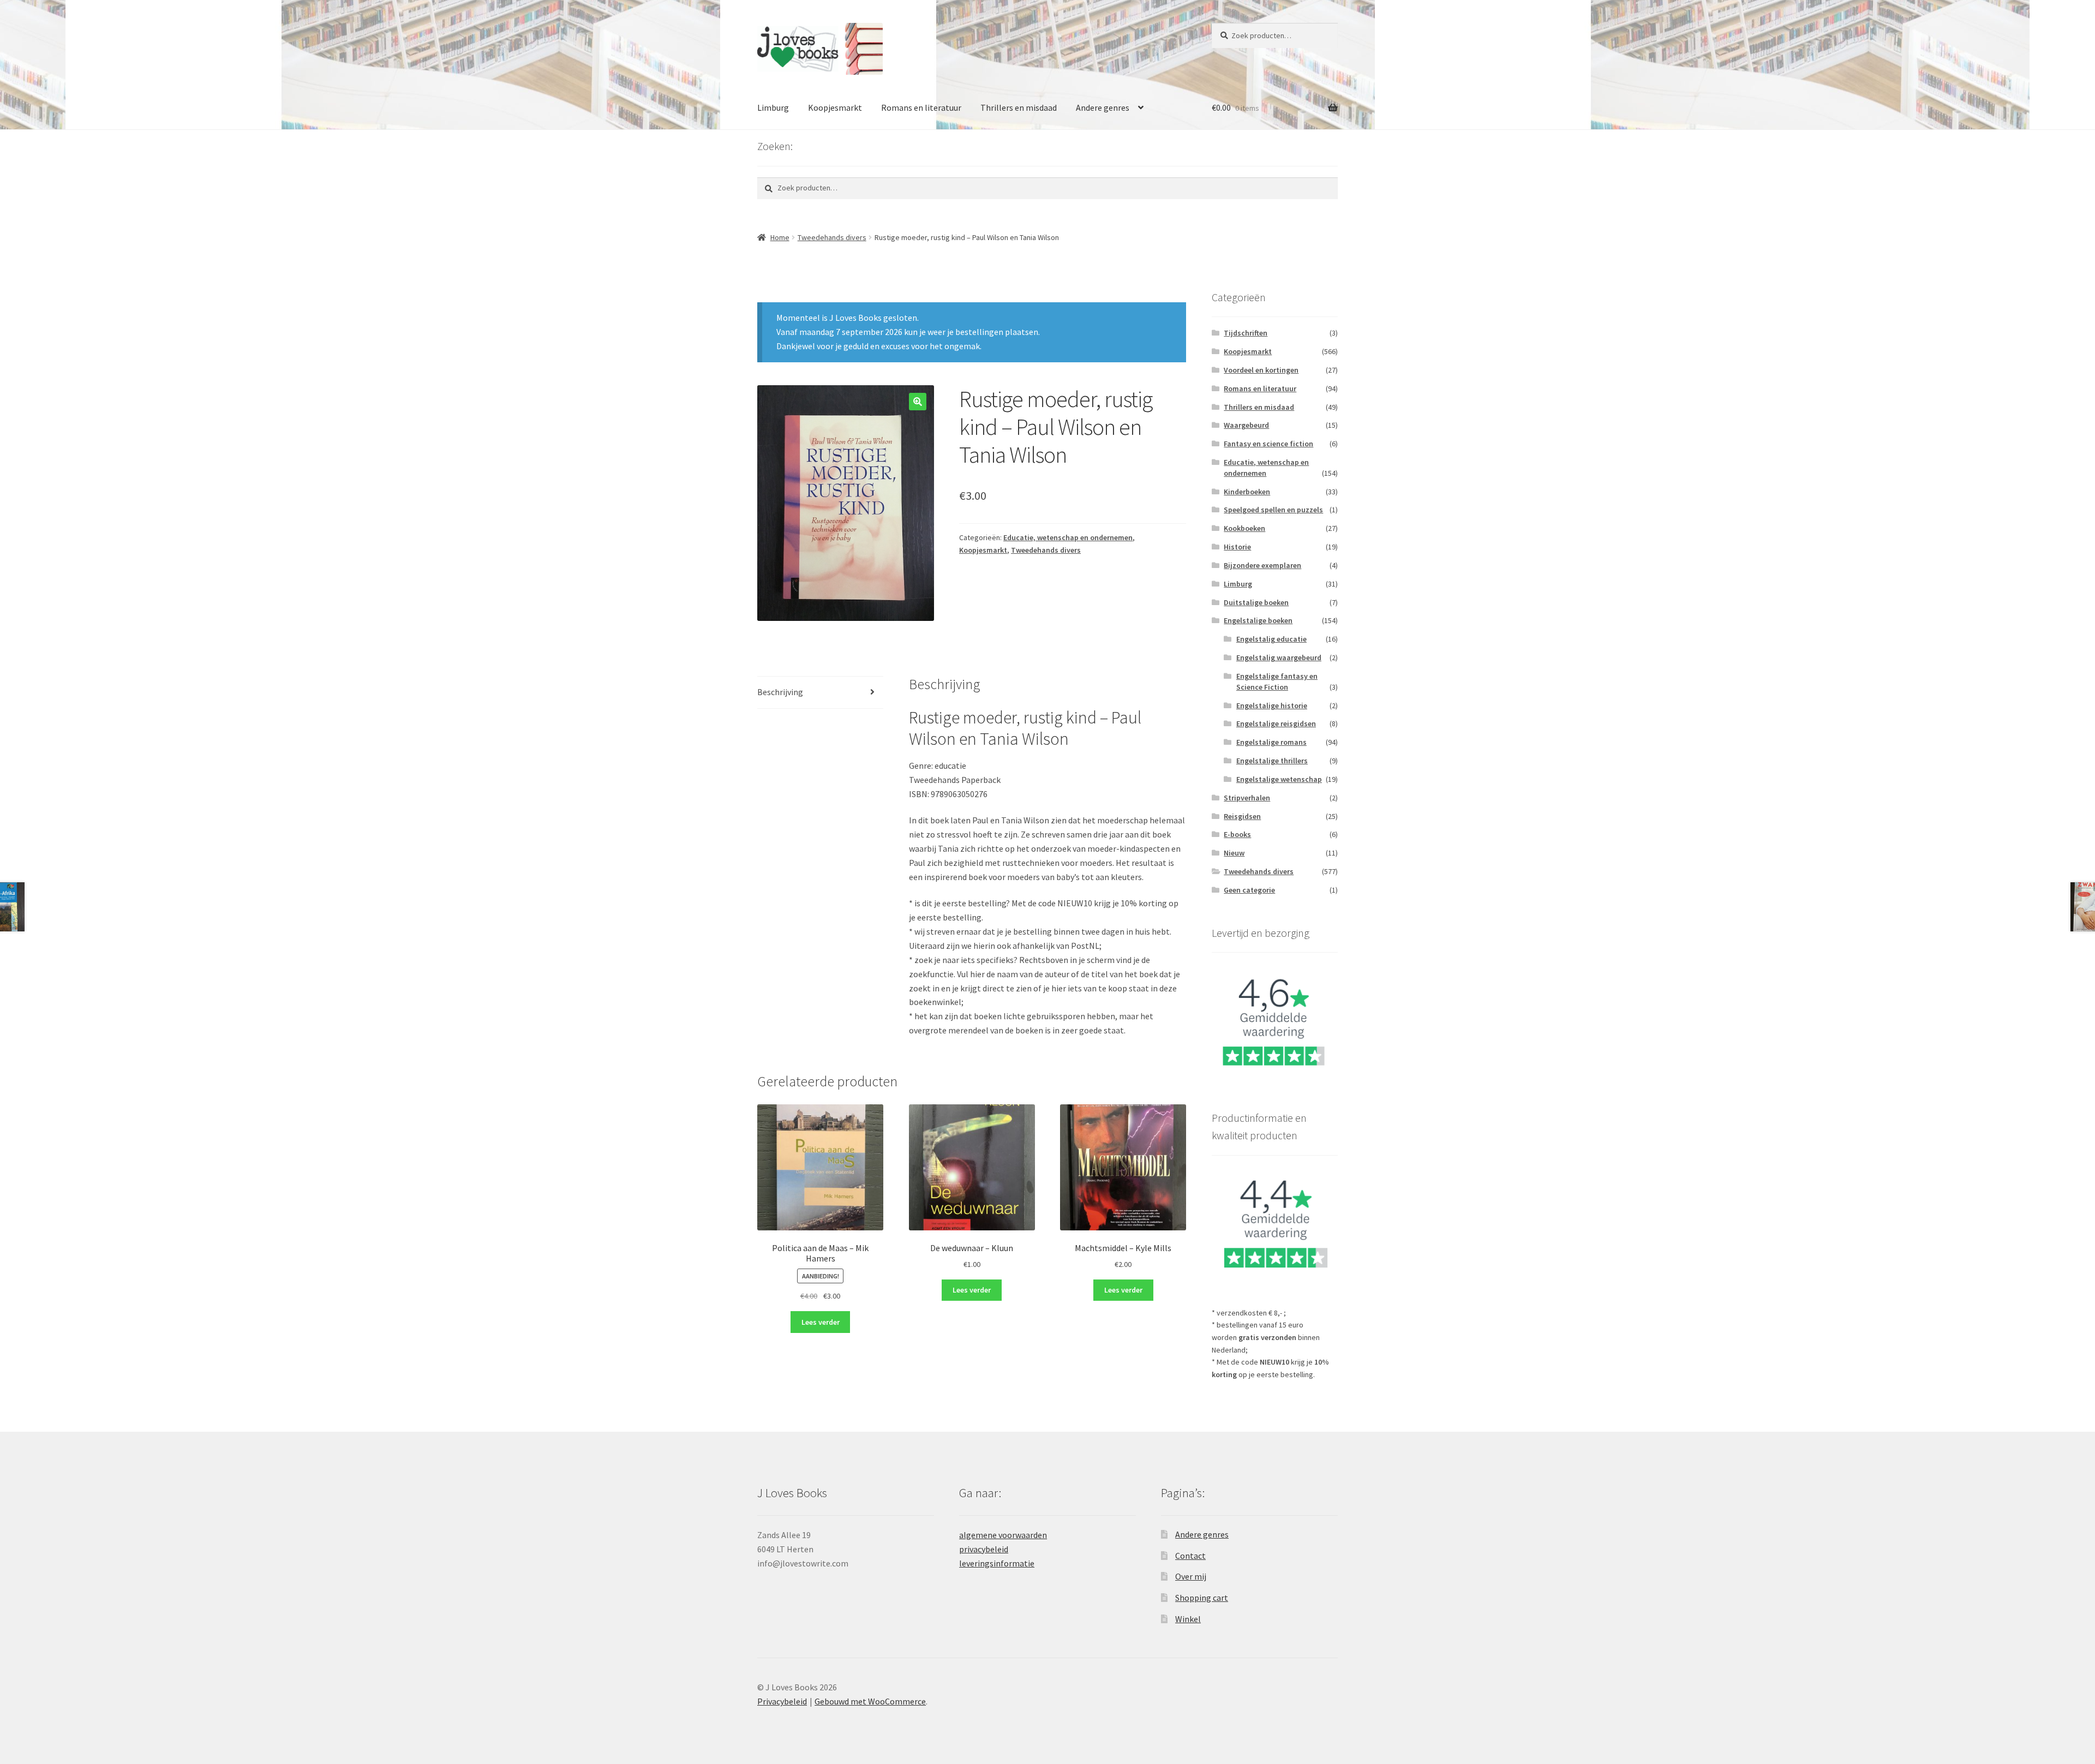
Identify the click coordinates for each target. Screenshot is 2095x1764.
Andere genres (1103, 107)
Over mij (1191, 1576)
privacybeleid (984, 1549)
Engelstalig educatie (1271, 639)
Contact (1190, 1556)
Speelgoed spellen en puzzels (1273, 510)
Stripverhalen (1247, 798)
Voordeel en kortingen (1261, 370)
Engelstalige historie (1272, 705)
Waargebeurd (1246, 425)
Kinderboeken (1247, 492)
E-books (1237, 834)
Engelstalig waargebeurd (1279, 657)
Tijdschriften (1246, 333)
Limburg (773, 107)
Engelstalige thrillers (1272, 761)
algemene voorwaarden (1003, 1535)
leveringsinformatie (997, 1563)
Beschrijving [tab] (780, 692)
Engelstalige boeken (1258, 620)
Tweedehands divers (832, 237)
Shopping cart (1202, 1598)
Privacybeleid (782, 1701)
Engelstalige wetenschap (1279, 779)
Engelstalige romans (1271, 742)
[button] (918, 402)
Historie (1237, 547)
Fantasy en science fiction (1268, 444)
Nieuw (1234, 853)
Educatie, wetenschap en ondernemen (1068, 537)
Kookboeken (1244, 528)
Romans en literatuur (921, 107)
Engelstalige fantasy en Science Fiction (1277, 681)
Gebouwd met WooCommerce (870, 1701)
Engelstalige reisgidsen (1276, 723)
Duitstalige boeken (1256, 602)
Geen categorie (1249, 890)
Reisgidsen (1242, 816)
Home (780, 237)
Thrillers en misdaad (1019, 107)
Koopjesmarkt (835, 107)
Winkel (1188, 1619)
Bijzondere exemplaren (1262, 565)
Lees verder (821, 1322)
